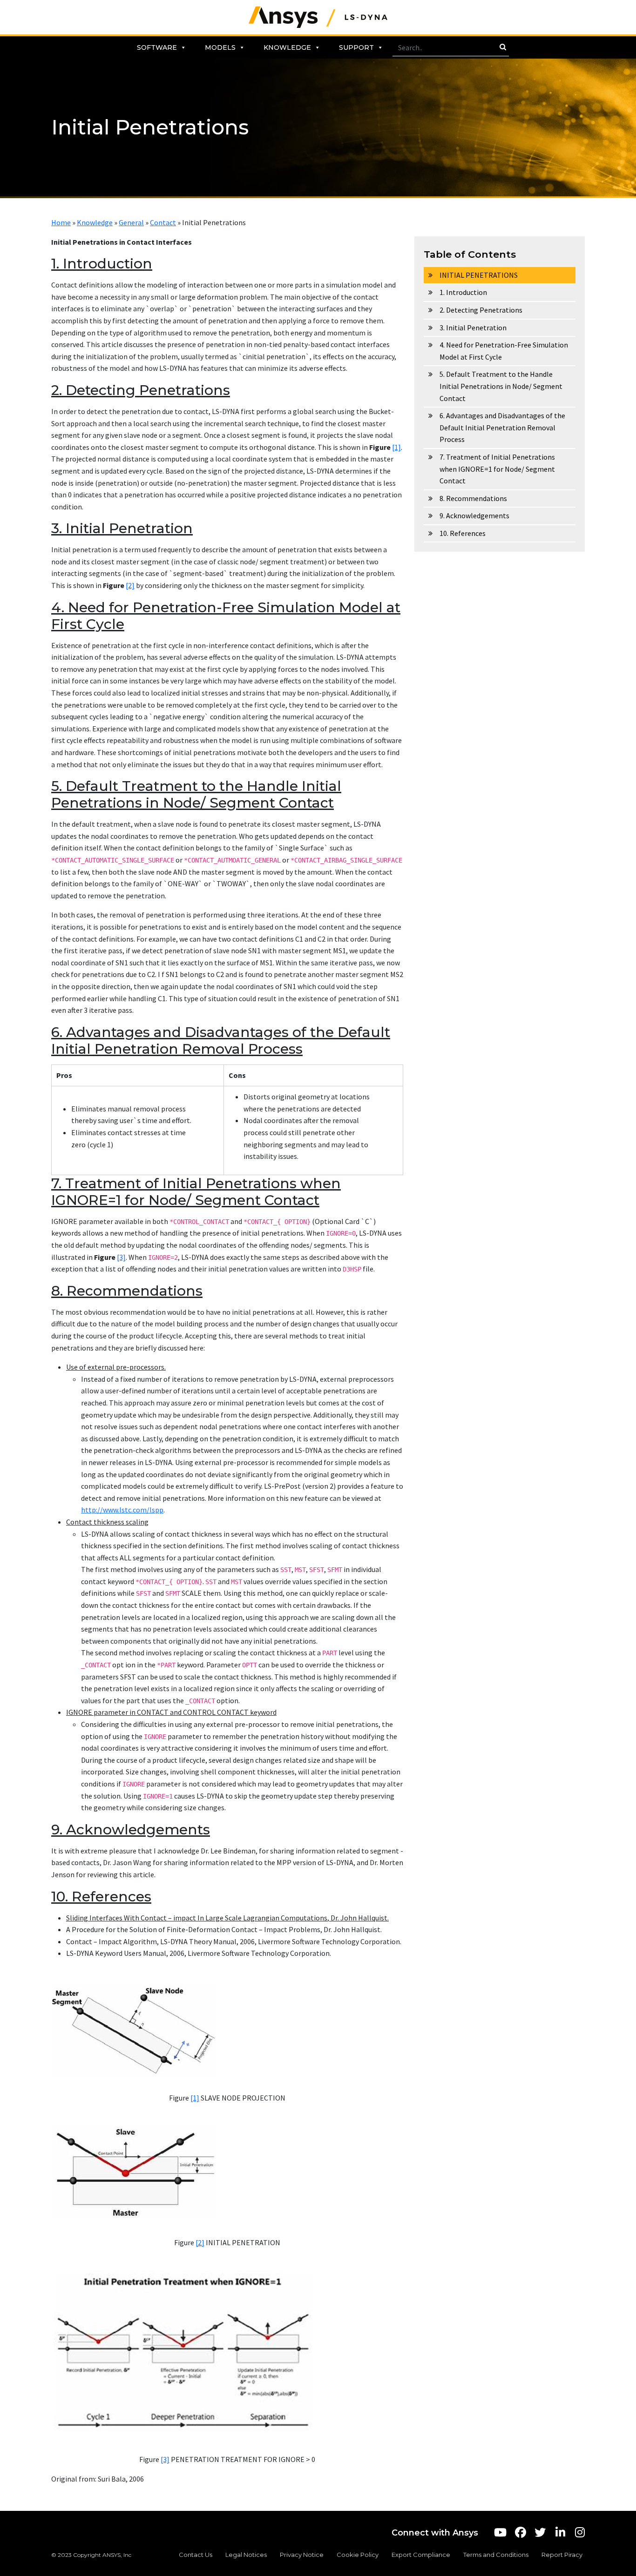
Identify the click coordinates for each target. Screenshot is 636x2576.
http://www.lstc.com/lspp (122, 1510)
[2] (130, 585)
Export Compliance (421, 2555)
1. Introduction (463, 292)
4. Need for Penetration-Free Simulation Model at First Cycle (504, 351)
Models (220, 47)
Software (157, 47)
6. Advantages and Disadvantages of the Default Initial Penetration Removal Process (502, 427)
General (131, 222)
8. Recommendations (473, 498)
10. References (463, 533)
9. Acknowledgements (474, 515)
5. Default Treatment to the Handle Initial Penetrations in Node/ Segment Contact (501, 386)
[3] (121, 1257)
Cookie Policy (358, 2555)
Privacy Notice (302, 2555)
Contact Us (196, 2555)
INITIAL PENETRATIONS (479, 275)
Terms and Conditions (496, 2555)
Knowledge (287, 47)
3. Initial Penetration (473, 328)
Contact (163, 222)
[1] (396, 447)
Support (356, 47)
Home (61, 222)
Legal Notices (246, 2555)
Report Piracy (562, 2555)
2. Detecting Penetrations (481, 310)
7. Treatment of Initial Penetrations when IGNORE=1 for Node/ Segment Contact (497, 469)
